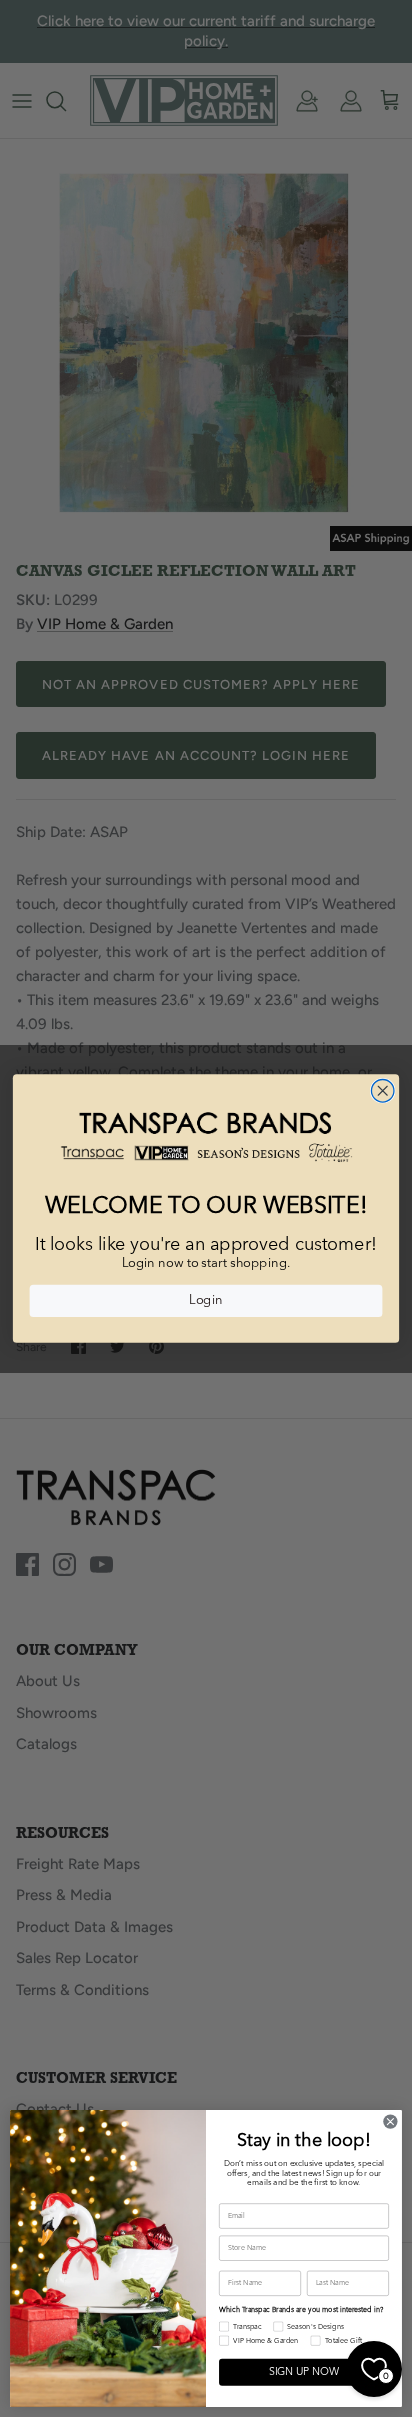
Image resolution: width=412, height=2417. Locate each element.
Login (205, 1301)
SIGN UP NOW (304, 2372)
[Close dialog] (382, 1090)
